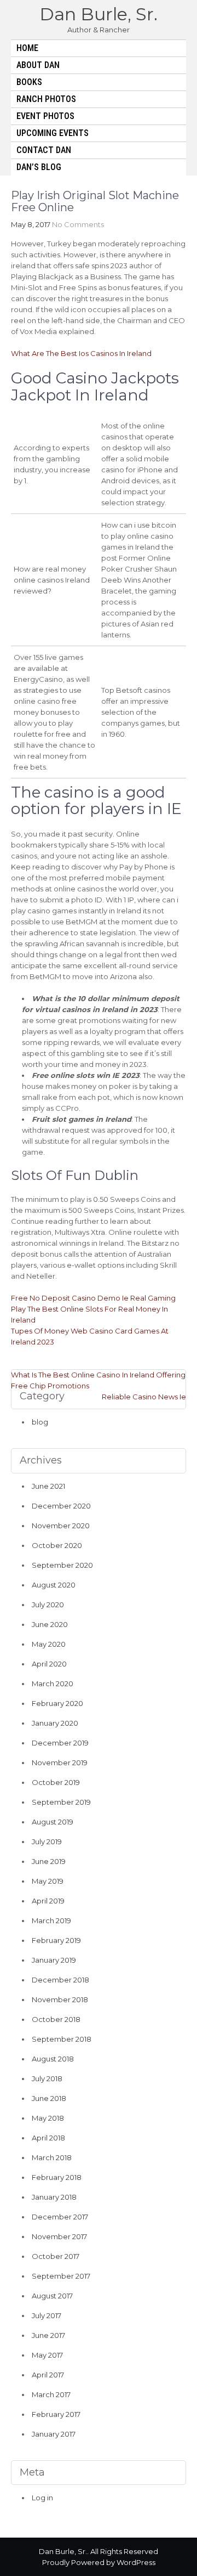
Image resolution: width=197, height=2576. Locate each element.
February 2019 (56, 1940)
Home (27, 48)
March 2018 (52, 2157)
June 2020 (50, 1624)
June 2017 (48, 2335)
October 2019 (56, 1782)
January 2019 (54, 1960)
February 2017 (56, 2414)
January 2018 (54, 2197)
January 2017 (54, 2434)
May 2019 (48, 1881)
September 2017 (61, 2276)
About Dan (38, 65)
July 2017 (47, 2315)
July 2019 (47, 1841)
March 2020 (53, 1684)
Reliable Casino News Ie (144, 1397)
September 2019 (61, 1802)
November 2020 (61, 1526)
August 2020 (54, 1585)
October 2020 (57, 1545)
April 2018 (48, 2138)
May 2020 (49, 1644)
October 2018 (56, 2019)
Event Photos (45, 116)
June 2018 (49, 2098)
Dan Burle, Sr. (99, 14)
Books (29, 82)
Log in (42, 2498)
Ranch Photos (46, 99)
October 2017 (56, 2256)
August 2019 (53, 1822)
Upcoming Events (53, 133)
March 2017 (51, 2394)
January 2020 (55, 1723)
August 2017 (52, 2296)
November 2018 (60, 1999)
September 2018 (62, 2039)
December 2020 (61, 1506)
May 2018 (48, 2118)
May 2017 (47, 2355)
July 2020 (48, 1605)
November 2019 (60, 1762)
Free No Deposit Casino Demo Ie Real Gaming (93, 1298)
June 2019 (49, 1861)
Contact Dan (44, 150)
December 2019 (60, 1743)
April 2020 (49, 1664)
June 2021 (48, 1486)
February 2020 (57, 1703)
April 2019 (48, 1901)
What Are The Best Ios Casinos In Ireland (81, 353)
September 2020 (62, 1565)
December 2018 (60, 1980)
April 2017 (48, 2375)
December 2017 (60, 2217)
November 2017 (59, 2236)
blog (40, 1422)
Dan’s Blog (39, 167)
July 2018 (47, 2078)
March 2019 (51, 1920)
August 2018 (53, 2059)
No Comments (78, 224)
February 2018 (57, 2177)
